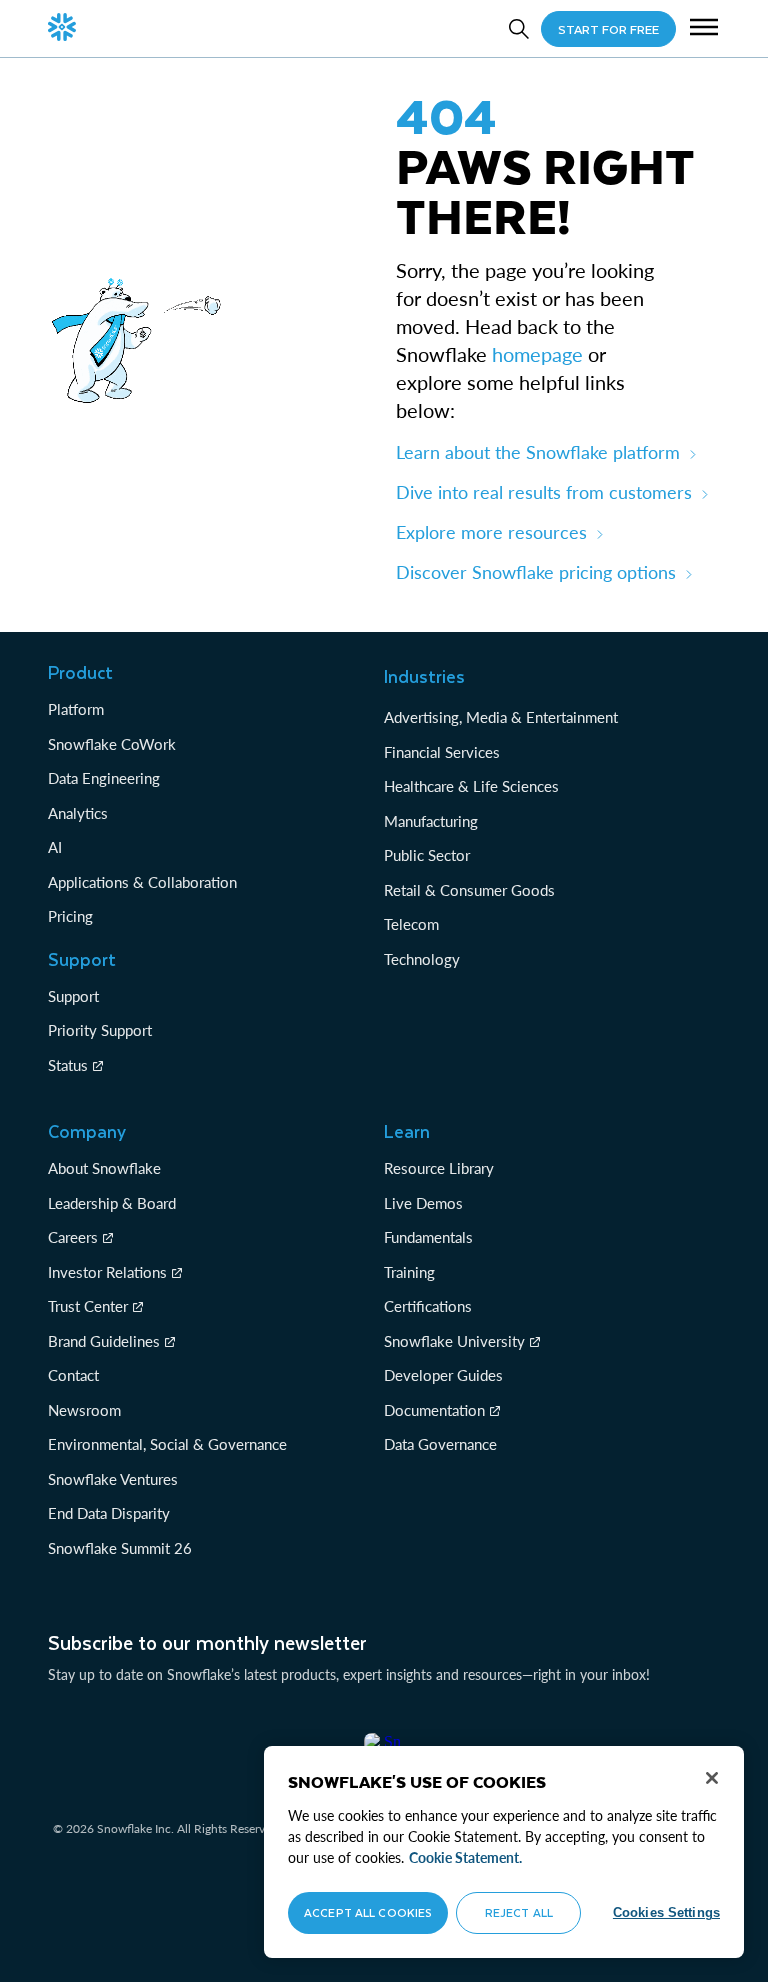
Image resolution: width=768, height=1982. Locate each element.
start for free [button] (608, 29)
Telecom (411, 924)
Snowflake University (454, 1341)
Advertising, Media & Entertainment (501, 717)
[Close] (712, 1778)
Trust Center (88, 1306)
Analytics (78, 813)
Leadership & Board (112, 1203)
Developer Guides (443, 1375)
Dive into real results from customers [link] (544, 492)
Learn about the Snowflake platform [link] (538, 452)
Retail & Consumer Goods (469, 890)
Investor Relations (107, 1272)
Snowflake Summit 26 (120, 1548)
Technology (422, 959)
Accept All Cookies (368, 1912)
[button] (704, 29)
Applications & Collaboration (142, 882)
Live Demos (423, 1203)
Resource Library (439, 1168)
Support (73, 996)
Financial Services (442, 752)
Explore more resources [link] (491, 532)
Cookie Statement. (465, 1857)
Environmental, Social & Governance (167, 1444)
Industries (424, 676)
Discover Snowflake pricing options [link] (536, 572)
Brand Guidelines (104, 1341)
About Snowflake (104, 1168)
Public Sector (427, 855)
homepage (537, 354)
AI (55, 847)
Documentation (434, 1410)
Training (409, 1272)
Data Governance (440, 1444)
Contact (73, 1375)
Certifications (428, 1306)
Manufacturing (431, 821)
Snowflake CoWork (112, 744)
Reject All (519, 1912)
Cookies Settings (666, 1912)
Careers (73, 1237)
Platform (76, 709)
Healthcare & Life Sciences (471, 786)
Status (68, 1065)
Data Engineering (104, 778)
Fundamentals (428, 1237)
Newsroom (84, 1410)
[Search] (519, 29)
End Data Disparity (109, 1513)
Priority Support (100, 1030)
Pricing (70, 916)
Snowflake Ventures (113, 1479)
